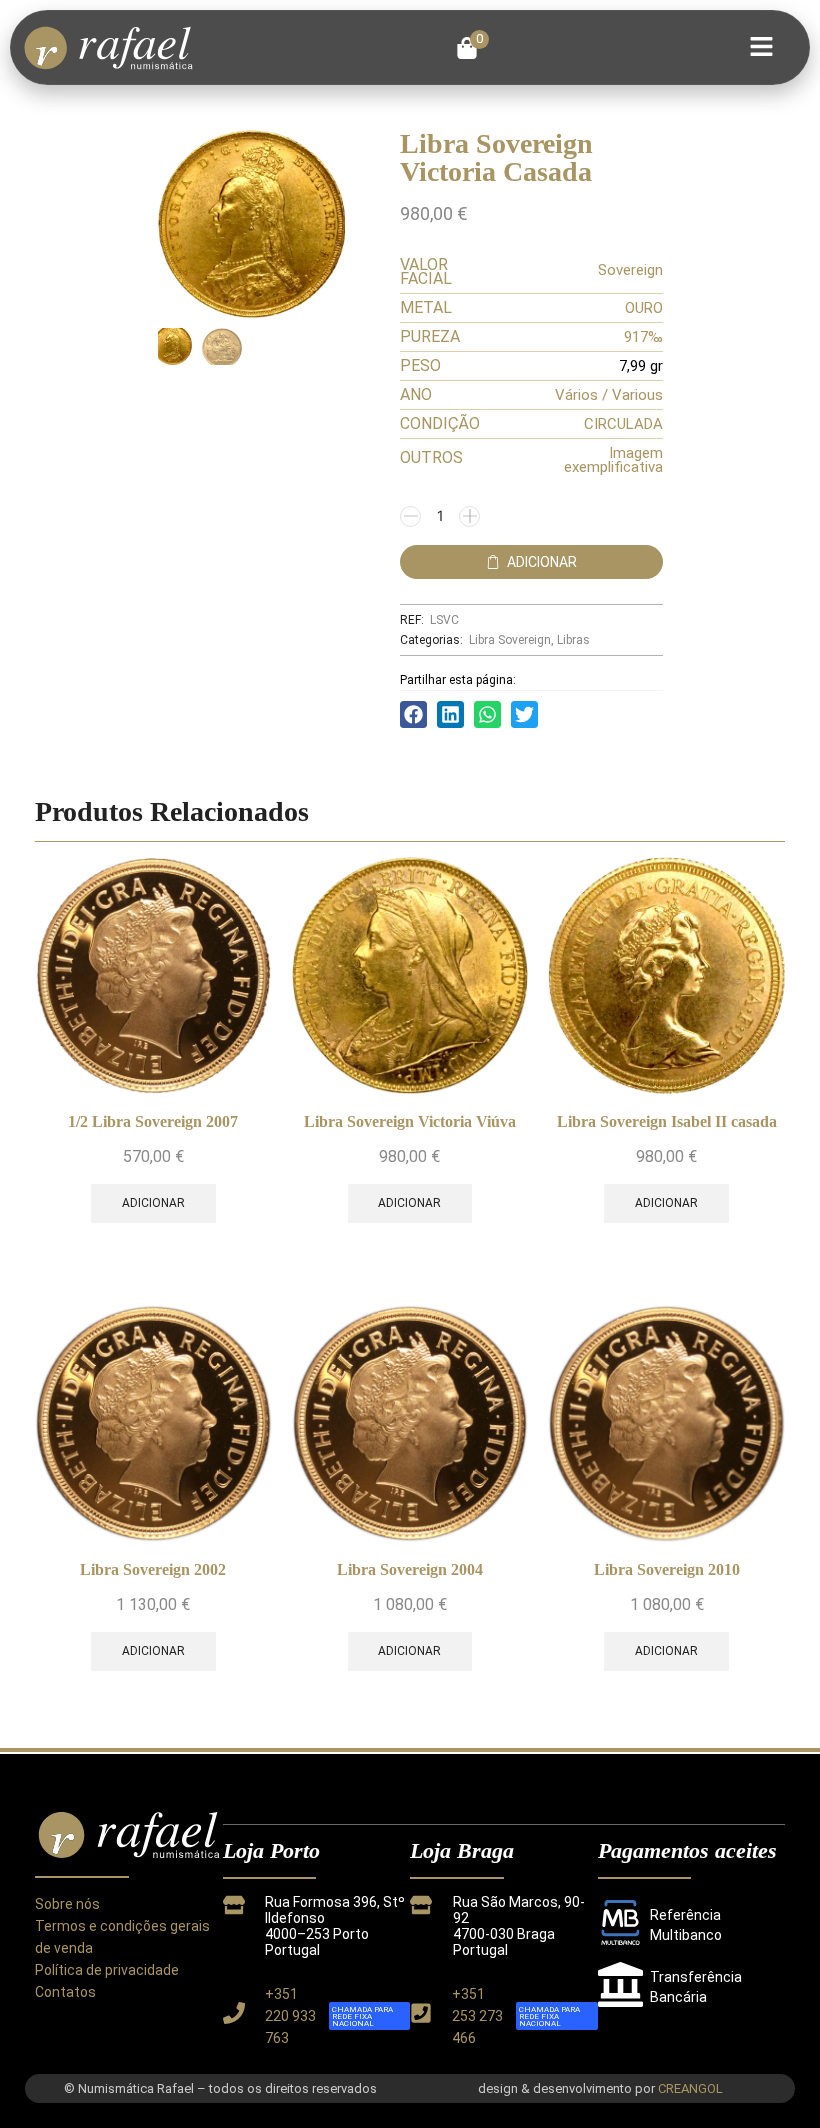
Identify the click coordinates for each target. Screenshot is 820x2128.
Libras (573, 640)
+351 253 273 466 (477, 2016)
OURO (644, 308)
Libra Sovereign (510, 640)
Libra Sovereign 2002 (153, 1569)
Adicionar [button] (153, 1203)
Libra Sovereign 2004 (410, 1569)
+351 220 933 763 (290, 2016)
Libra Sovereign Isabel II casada (667, 1121)
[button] (472, 48)
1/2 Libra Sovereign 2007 (153, 1121)
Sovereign (630, 270)
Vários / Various (609, 395)
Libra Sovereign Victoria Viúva (410, 1121)
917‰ (643, 337)
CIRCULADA (623, 424)
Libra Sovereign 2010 (667, 1569)
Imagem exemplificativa (613, 460)
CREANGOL (690, 2088)
